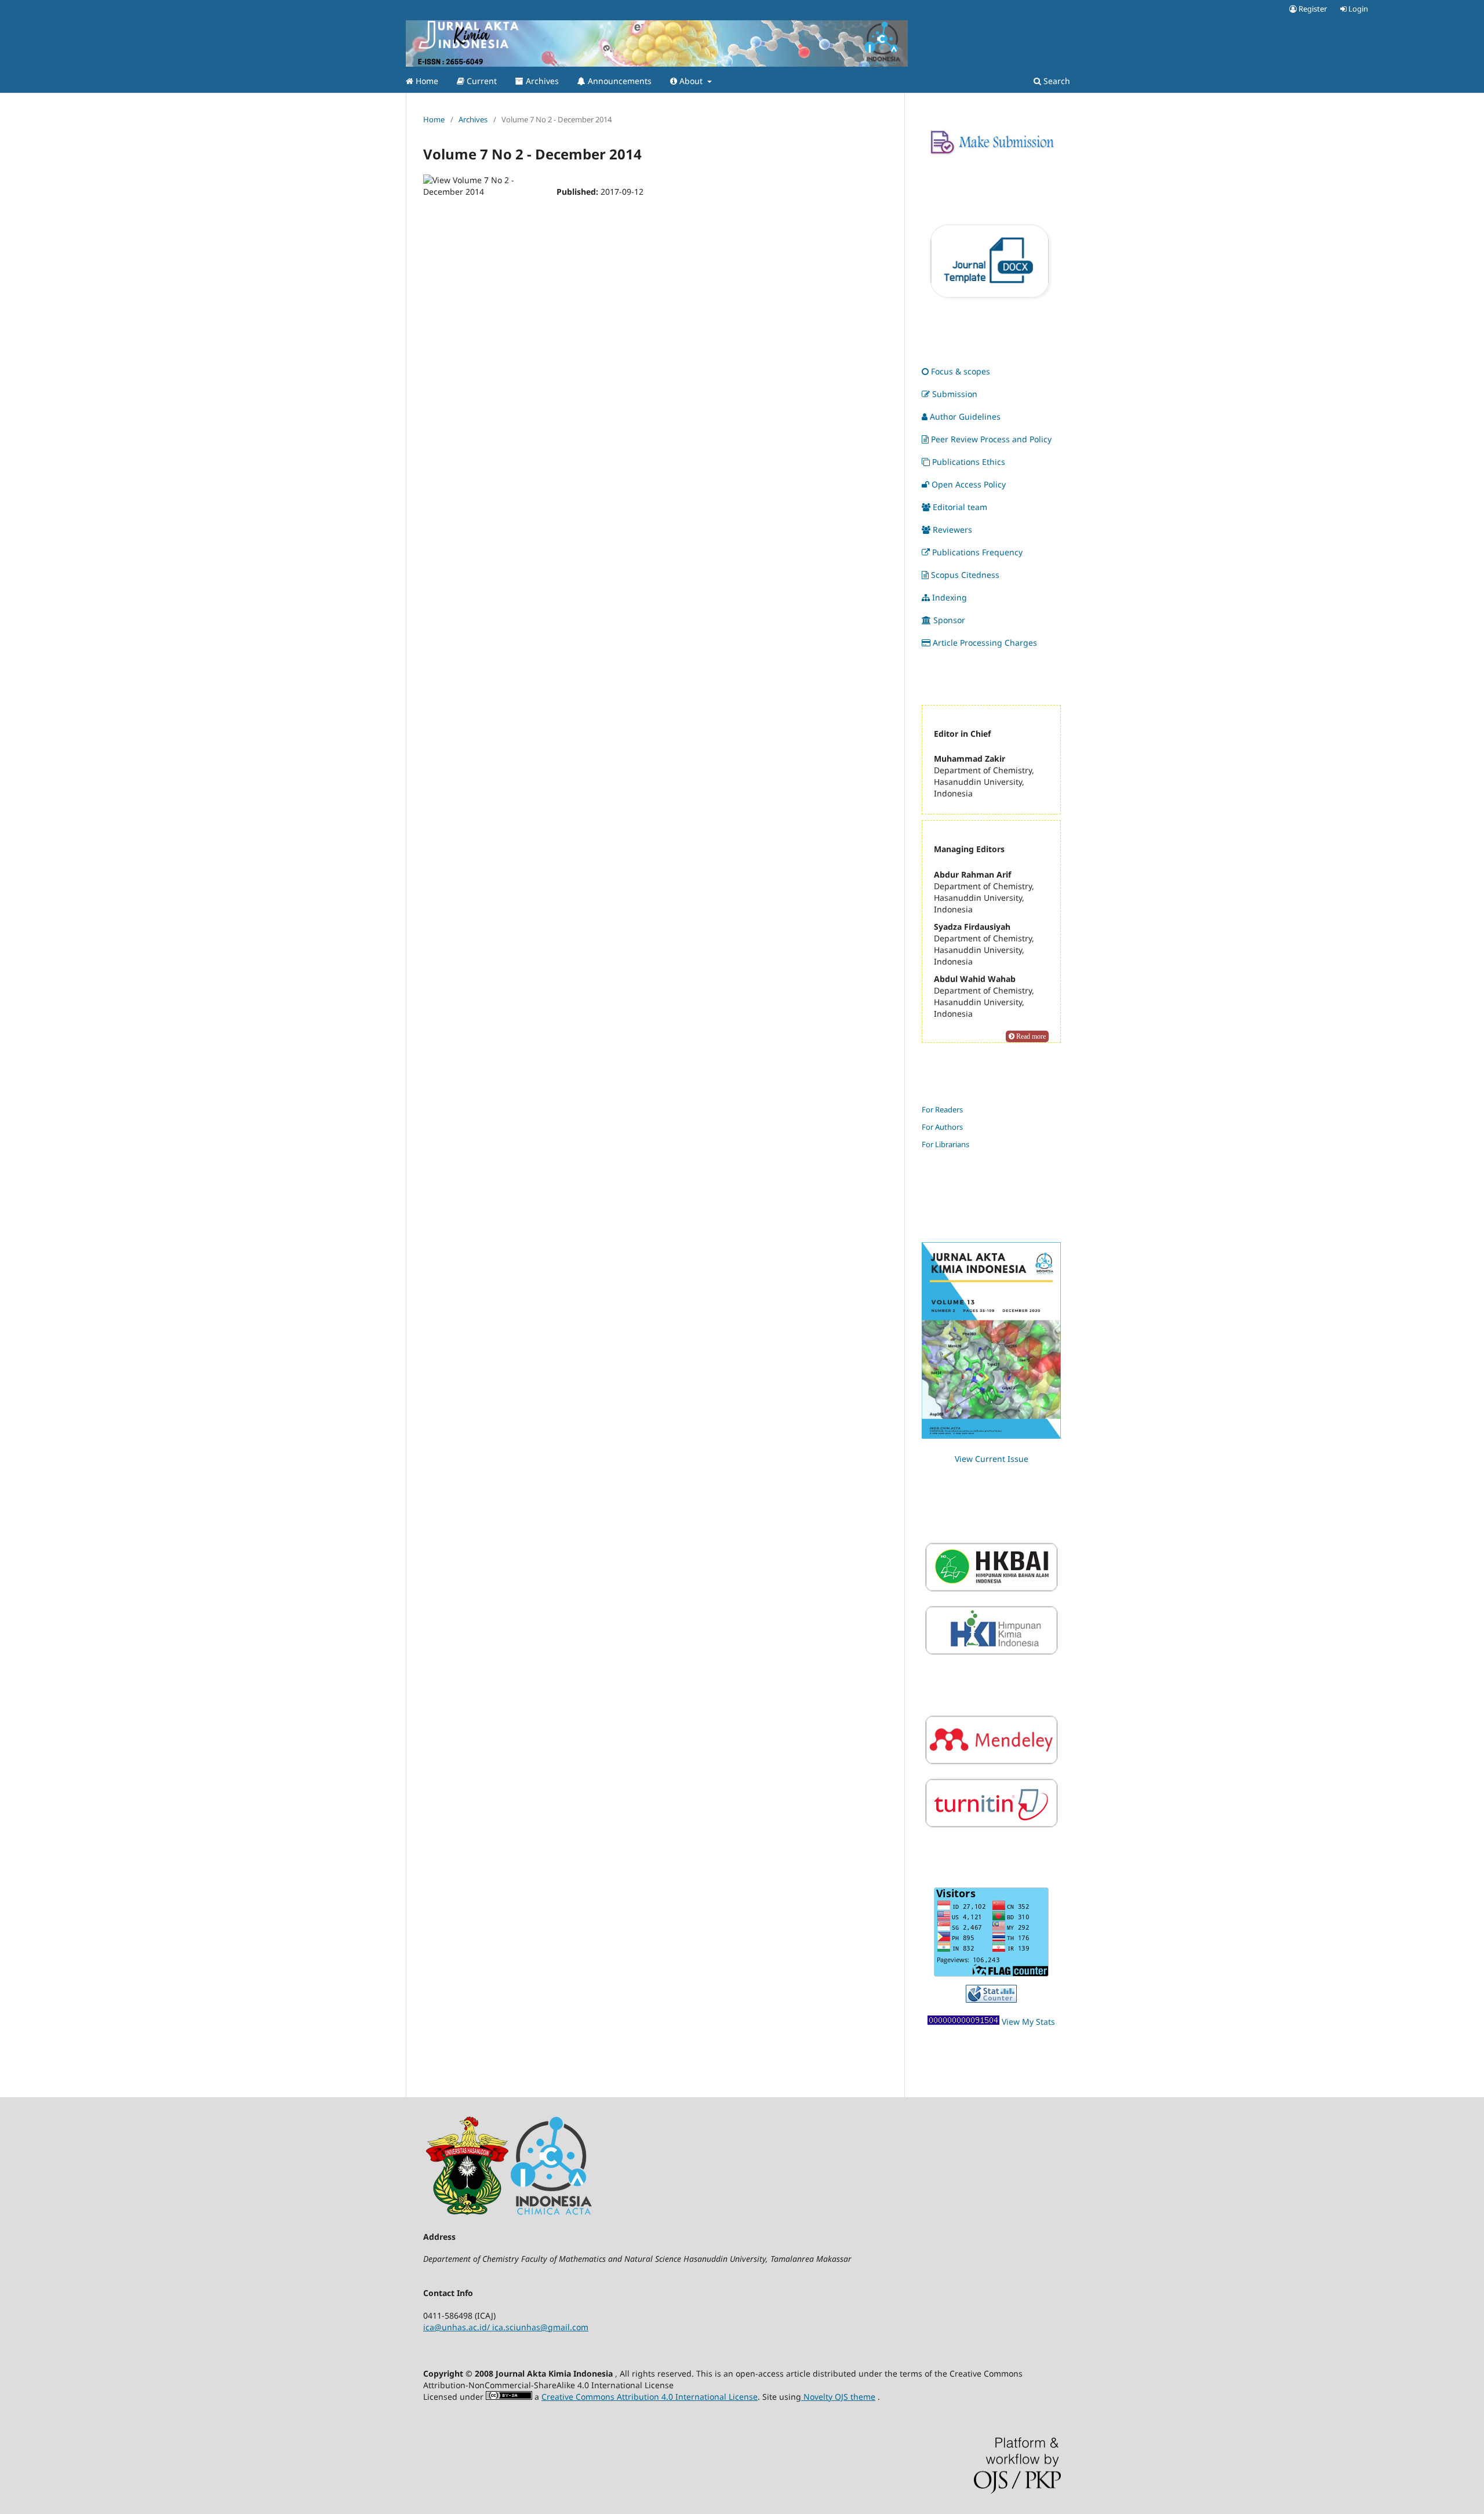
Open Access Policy (969, 484)
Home (426, 81)
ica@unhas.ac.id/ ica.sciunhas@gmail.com (506, 2327)
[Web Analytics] (963, 2022)
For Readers (942, 1109)
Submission (955, 394)
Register (1312, 9)
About (691, 81)
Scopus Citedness (965, 575)
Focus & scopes (961, 371)
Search (1056, 81)
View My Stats (1028, 2022)
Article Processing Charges (985, 643)
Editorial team (960, 507)
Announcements (619, 81)
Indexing (950, 597)
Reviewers (952, 530)
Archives (541, 81)
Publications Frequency (977, 552)
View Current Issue (992, 1459)
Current (481, 81)
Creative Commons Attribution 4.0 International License (650, 2397)
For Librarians (945, 1144)
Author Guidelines (965, 416)
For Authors (942, 1127)
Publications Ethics (969, 462)
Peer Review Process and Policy (991, 439)
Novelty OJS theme (838, 2397)
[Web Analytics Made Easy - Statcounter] (991, 2000)
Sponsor (949, 620)
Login (1357, 9)
